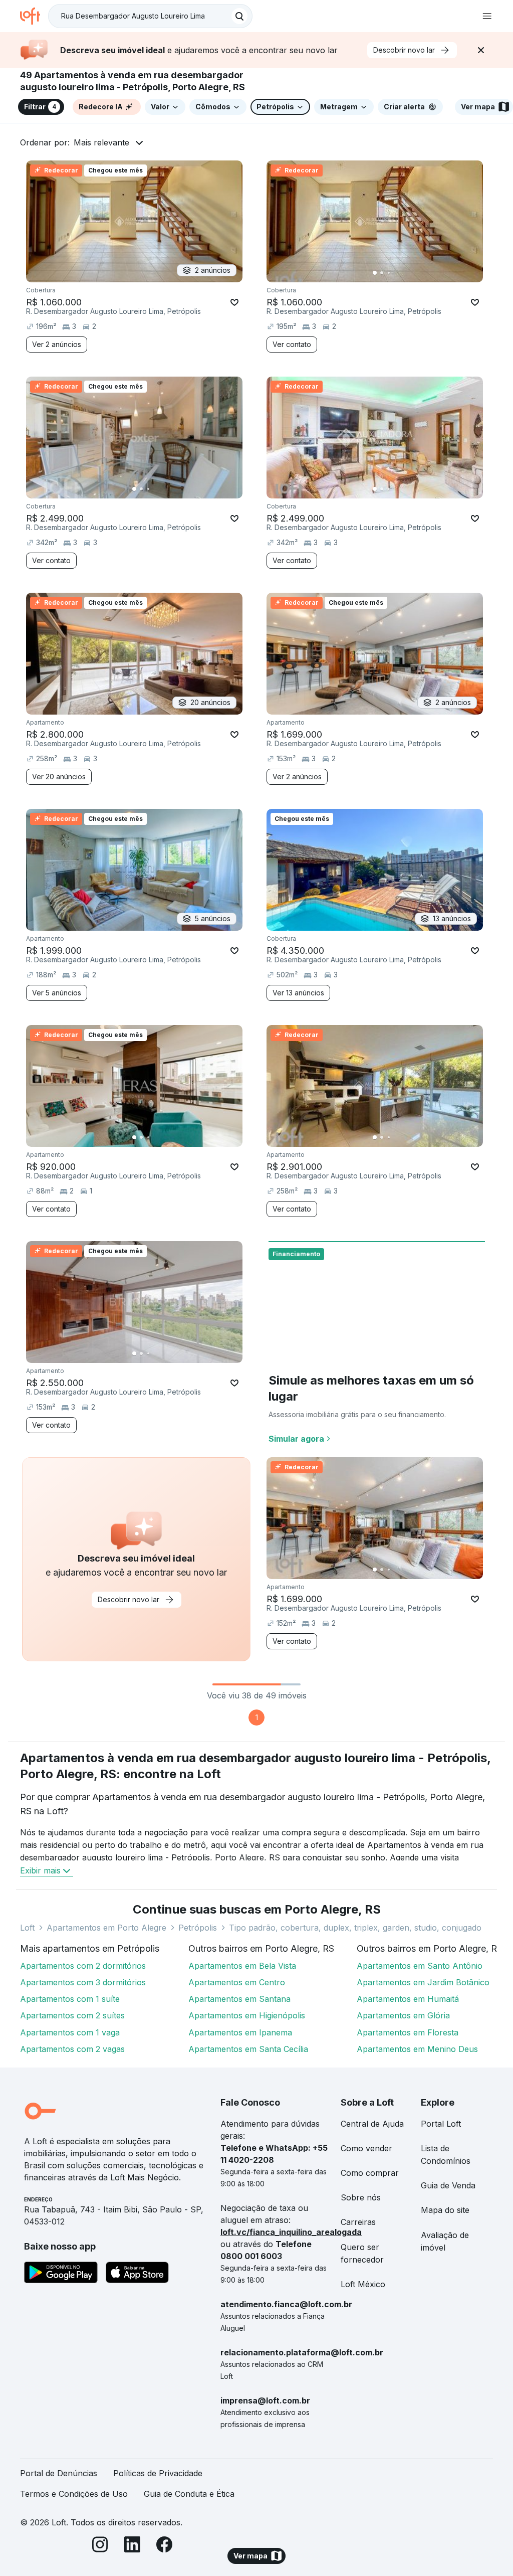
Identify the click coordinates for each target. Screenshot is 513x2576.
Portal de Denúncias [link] (59, 2473)
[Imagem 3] (389, 273)
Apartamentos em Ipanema (240, 2032)
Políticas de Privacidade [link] (158, 2473)
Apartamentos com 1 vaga (70, 2032)
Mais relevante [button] (101, 142)
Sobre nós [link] (361, 2197)
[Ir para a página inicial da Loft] (34, 16)
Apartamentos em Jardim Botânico (423, 1982)
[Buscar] (239, 16)
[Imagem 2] (382, 273)
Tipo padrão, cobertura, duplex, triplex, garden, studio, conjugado (355, 1928)
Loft (27, 1928)
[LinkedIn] (132, 2546)
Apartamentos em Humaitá (408, 1999)
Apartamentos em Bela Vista (242, 1966)
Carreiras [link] (358, 2222)
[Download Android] (61, 2274)
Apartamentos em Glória (403, 2015)
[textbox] (150, 16)
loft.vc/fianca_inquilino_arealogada (291, 2232)
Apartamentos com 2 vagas (72, 2049)
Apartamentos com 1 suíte (70, 1999)
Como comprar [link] (370, 2173)
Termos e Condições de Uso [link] (74, 2494)
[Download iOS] (137, 2274)
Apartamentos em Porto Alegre (106, 1928)
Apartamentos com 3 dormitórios (83, 1982)
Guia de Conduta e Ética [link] (189, 2494)
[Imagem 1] (375, 273)
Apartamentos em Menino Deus (417, 2049)
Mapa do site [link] (445, 2210)
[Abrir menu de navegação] (487, 16)
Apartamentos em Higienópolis (247, 2015)
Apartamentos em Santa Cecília (248, 2049)
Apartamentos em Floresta (408, 2032)
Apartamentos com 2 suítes (72, 2015)
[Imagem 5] (403, 273)
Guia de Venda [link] (448, 2185)
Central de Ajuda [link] (372, 2124)
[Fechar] (481, 50)
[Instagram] (100, 2546)
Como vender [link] (366, 2148)
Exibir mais (40, 1870)
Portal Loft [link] (441, 2124)
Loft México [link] (363, 2284)
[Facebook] (164, 2546)
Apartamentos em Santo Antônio (420, 1966)
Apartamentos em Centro (237, 1982)
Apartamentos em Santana (239, 1999)
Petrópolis (198, 1928)
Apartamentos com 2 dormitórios (83, 1966)
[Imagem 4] (396, 273)
